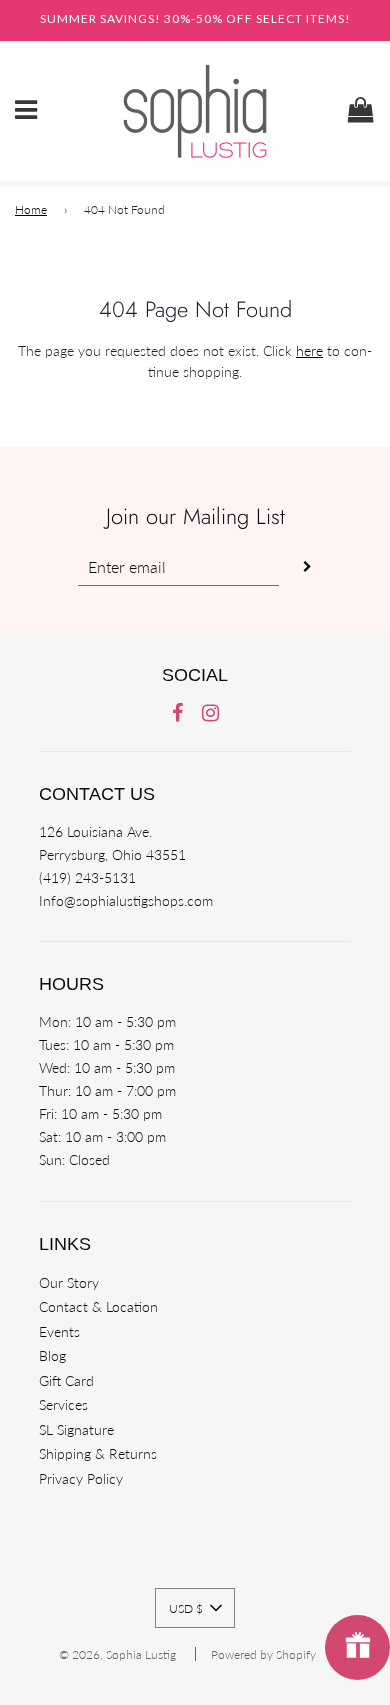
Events (59, 1331)
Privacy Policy (81, 1478)
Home (31, 209)
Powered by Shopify (263, 1654)
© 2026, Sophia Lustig (117, 1654)
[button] (195, 1608)
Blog (52, 1355)
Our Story (69, 1282)
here (309, 350)
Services (63, 1404)
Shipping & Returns (98, 1453)
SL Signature (76, 1429)
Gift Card (66, 1380)
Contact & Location (98, 1306)
